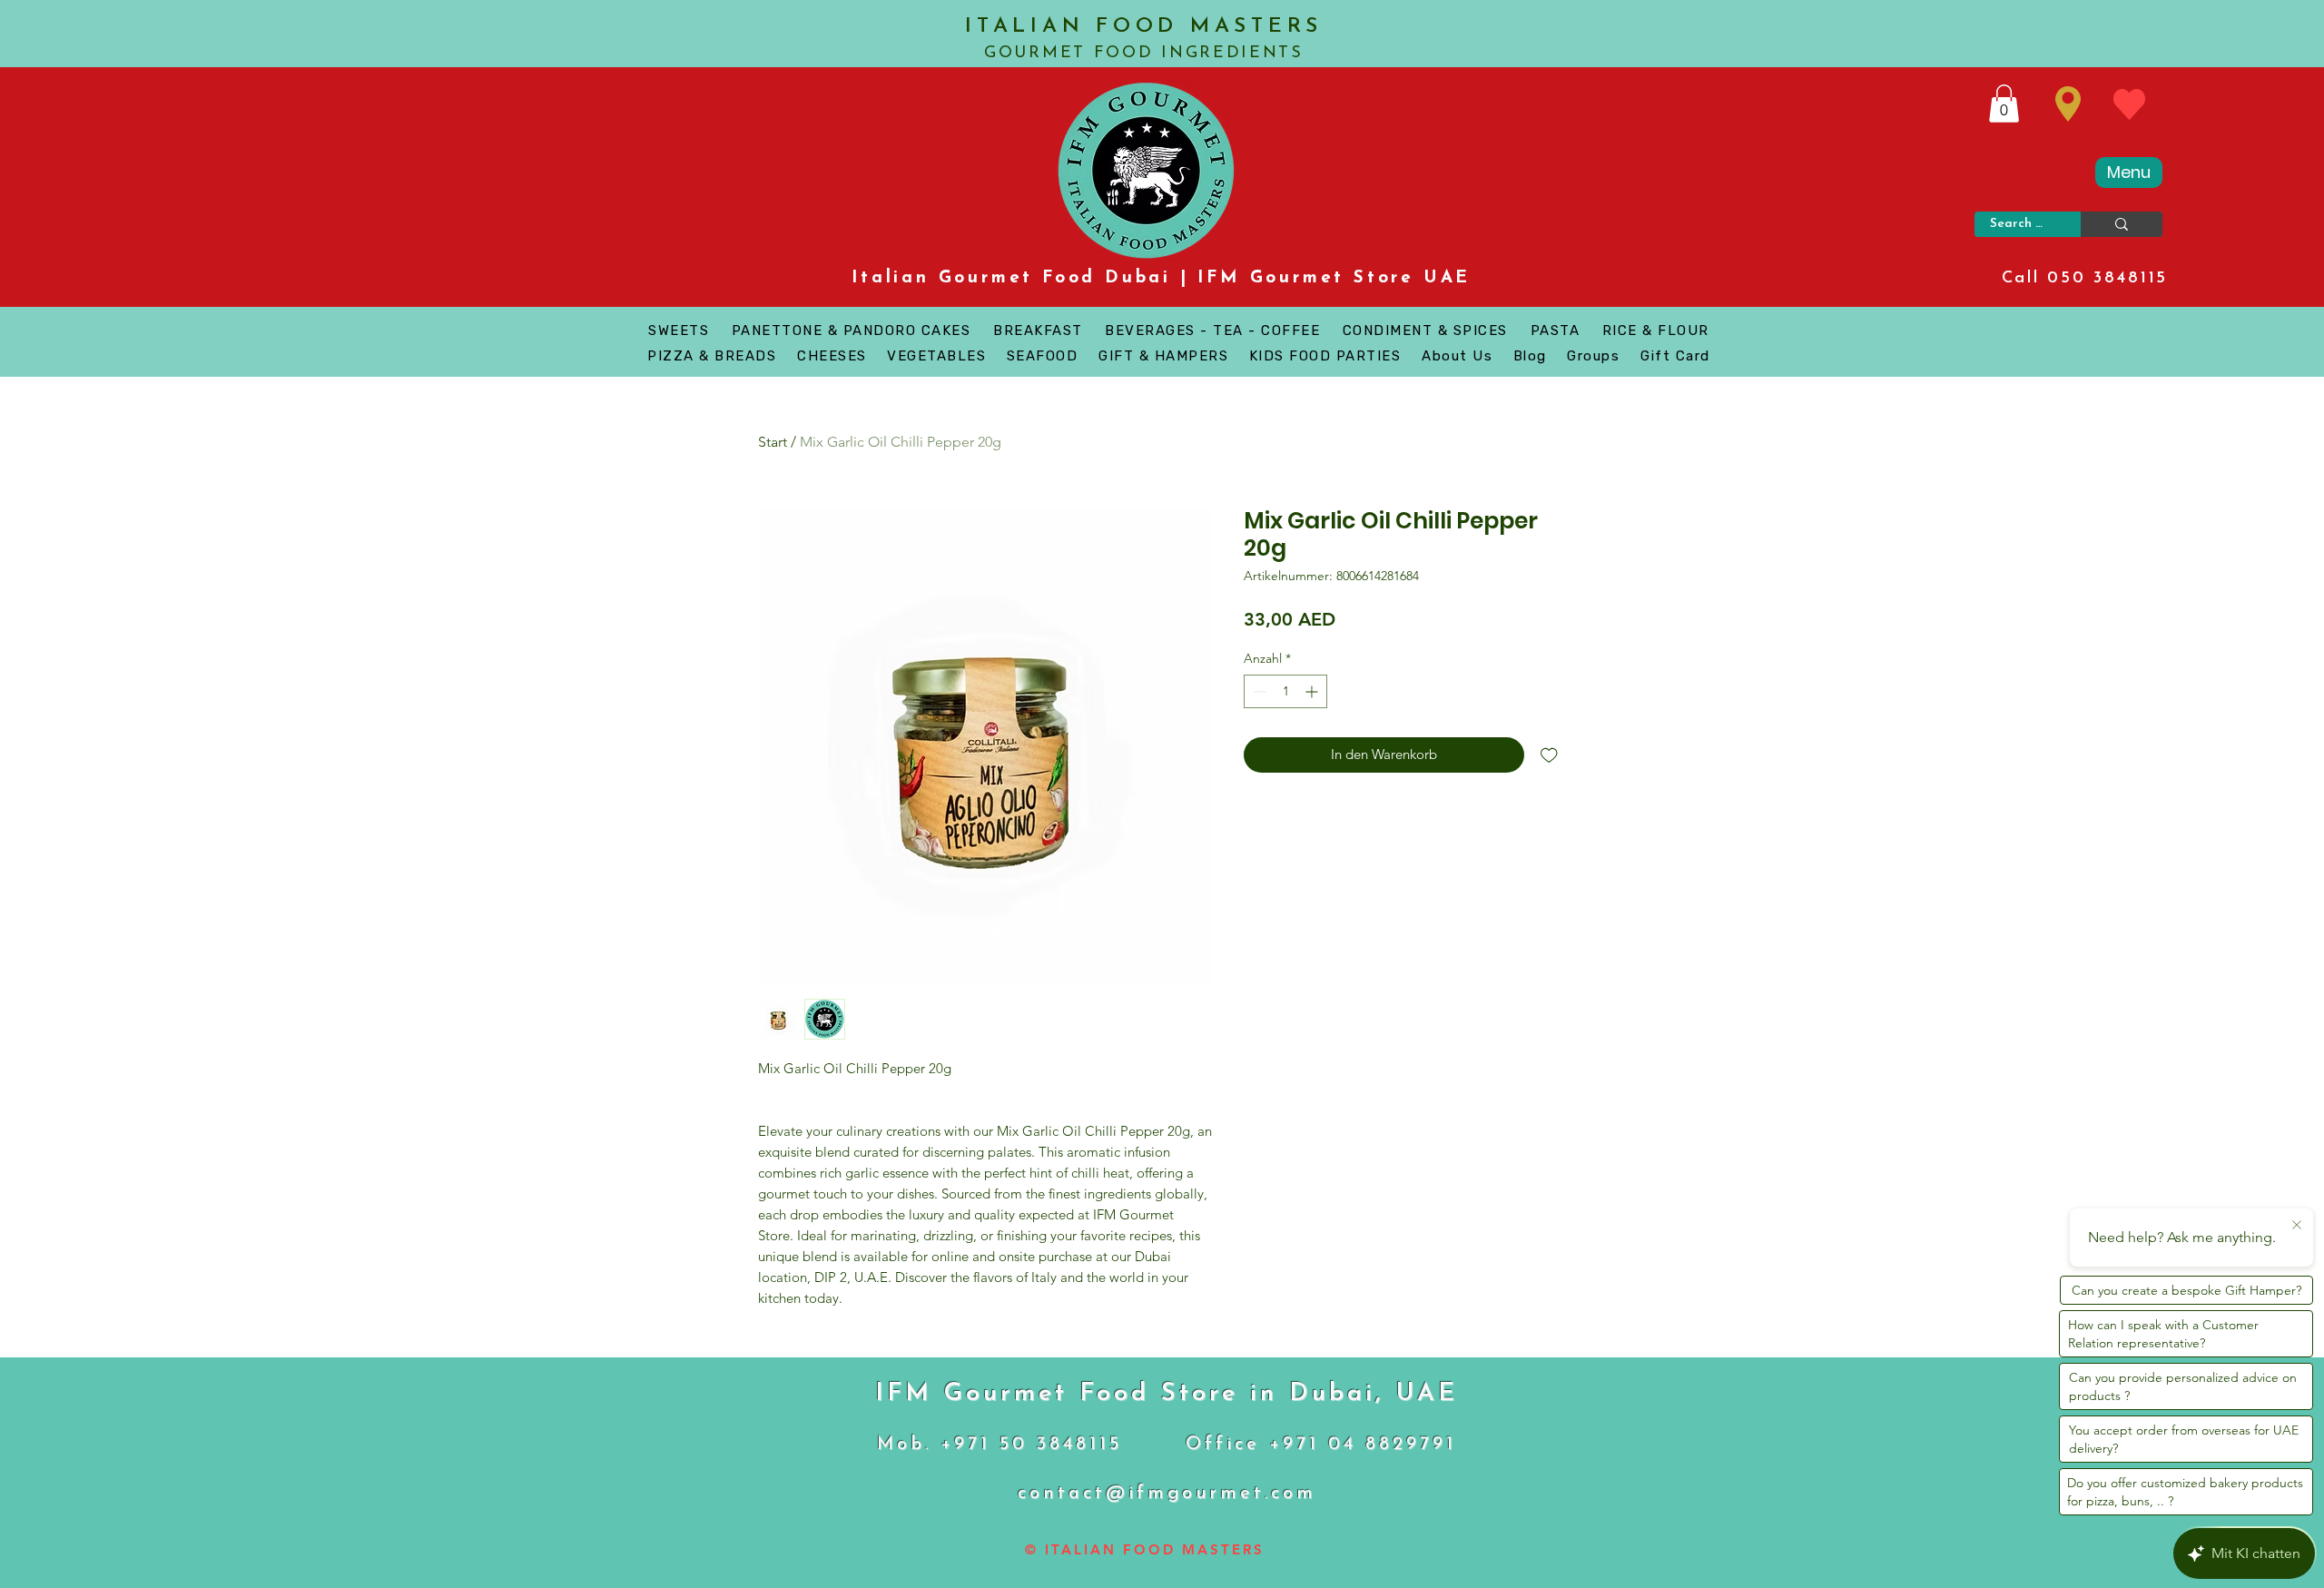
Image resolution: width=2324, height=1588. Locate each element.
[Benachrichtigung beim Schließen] (2297, 1226)
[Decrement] (1258, 691)
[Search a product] (2122, 224)
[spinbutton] (1285, 691)
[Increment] (1313, 691)
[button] (2004, 104)
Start (773, 442)
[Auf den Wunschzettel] (1549, 755)
